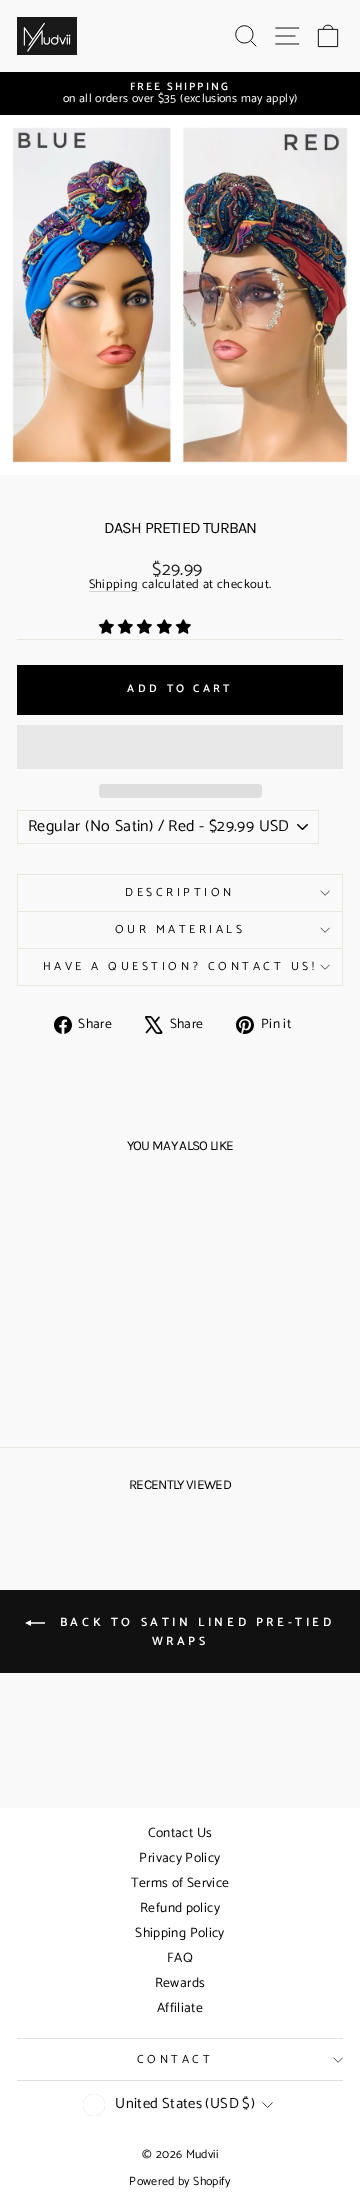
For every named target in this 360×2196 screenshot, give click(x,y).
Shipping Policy (180, 1933)
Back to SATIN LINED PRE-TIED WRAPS (193, 1632)
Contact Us (180, 1833)
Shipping (114, 586)
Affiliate (180, 2008)
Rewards (180, 1983)
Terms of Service (180, 1883)
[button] (147, 628)
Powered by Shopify (180, 2181)
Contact (175, 2059)
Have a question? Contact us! (180, 966)
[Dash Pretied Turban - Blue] (67, 1383)
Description (180, 892)
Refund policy (180, 1908)
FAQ (180, 1958)
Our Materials (180, 929)
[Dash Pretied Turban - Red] (90, 1383)
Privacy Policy (179, 1858)
